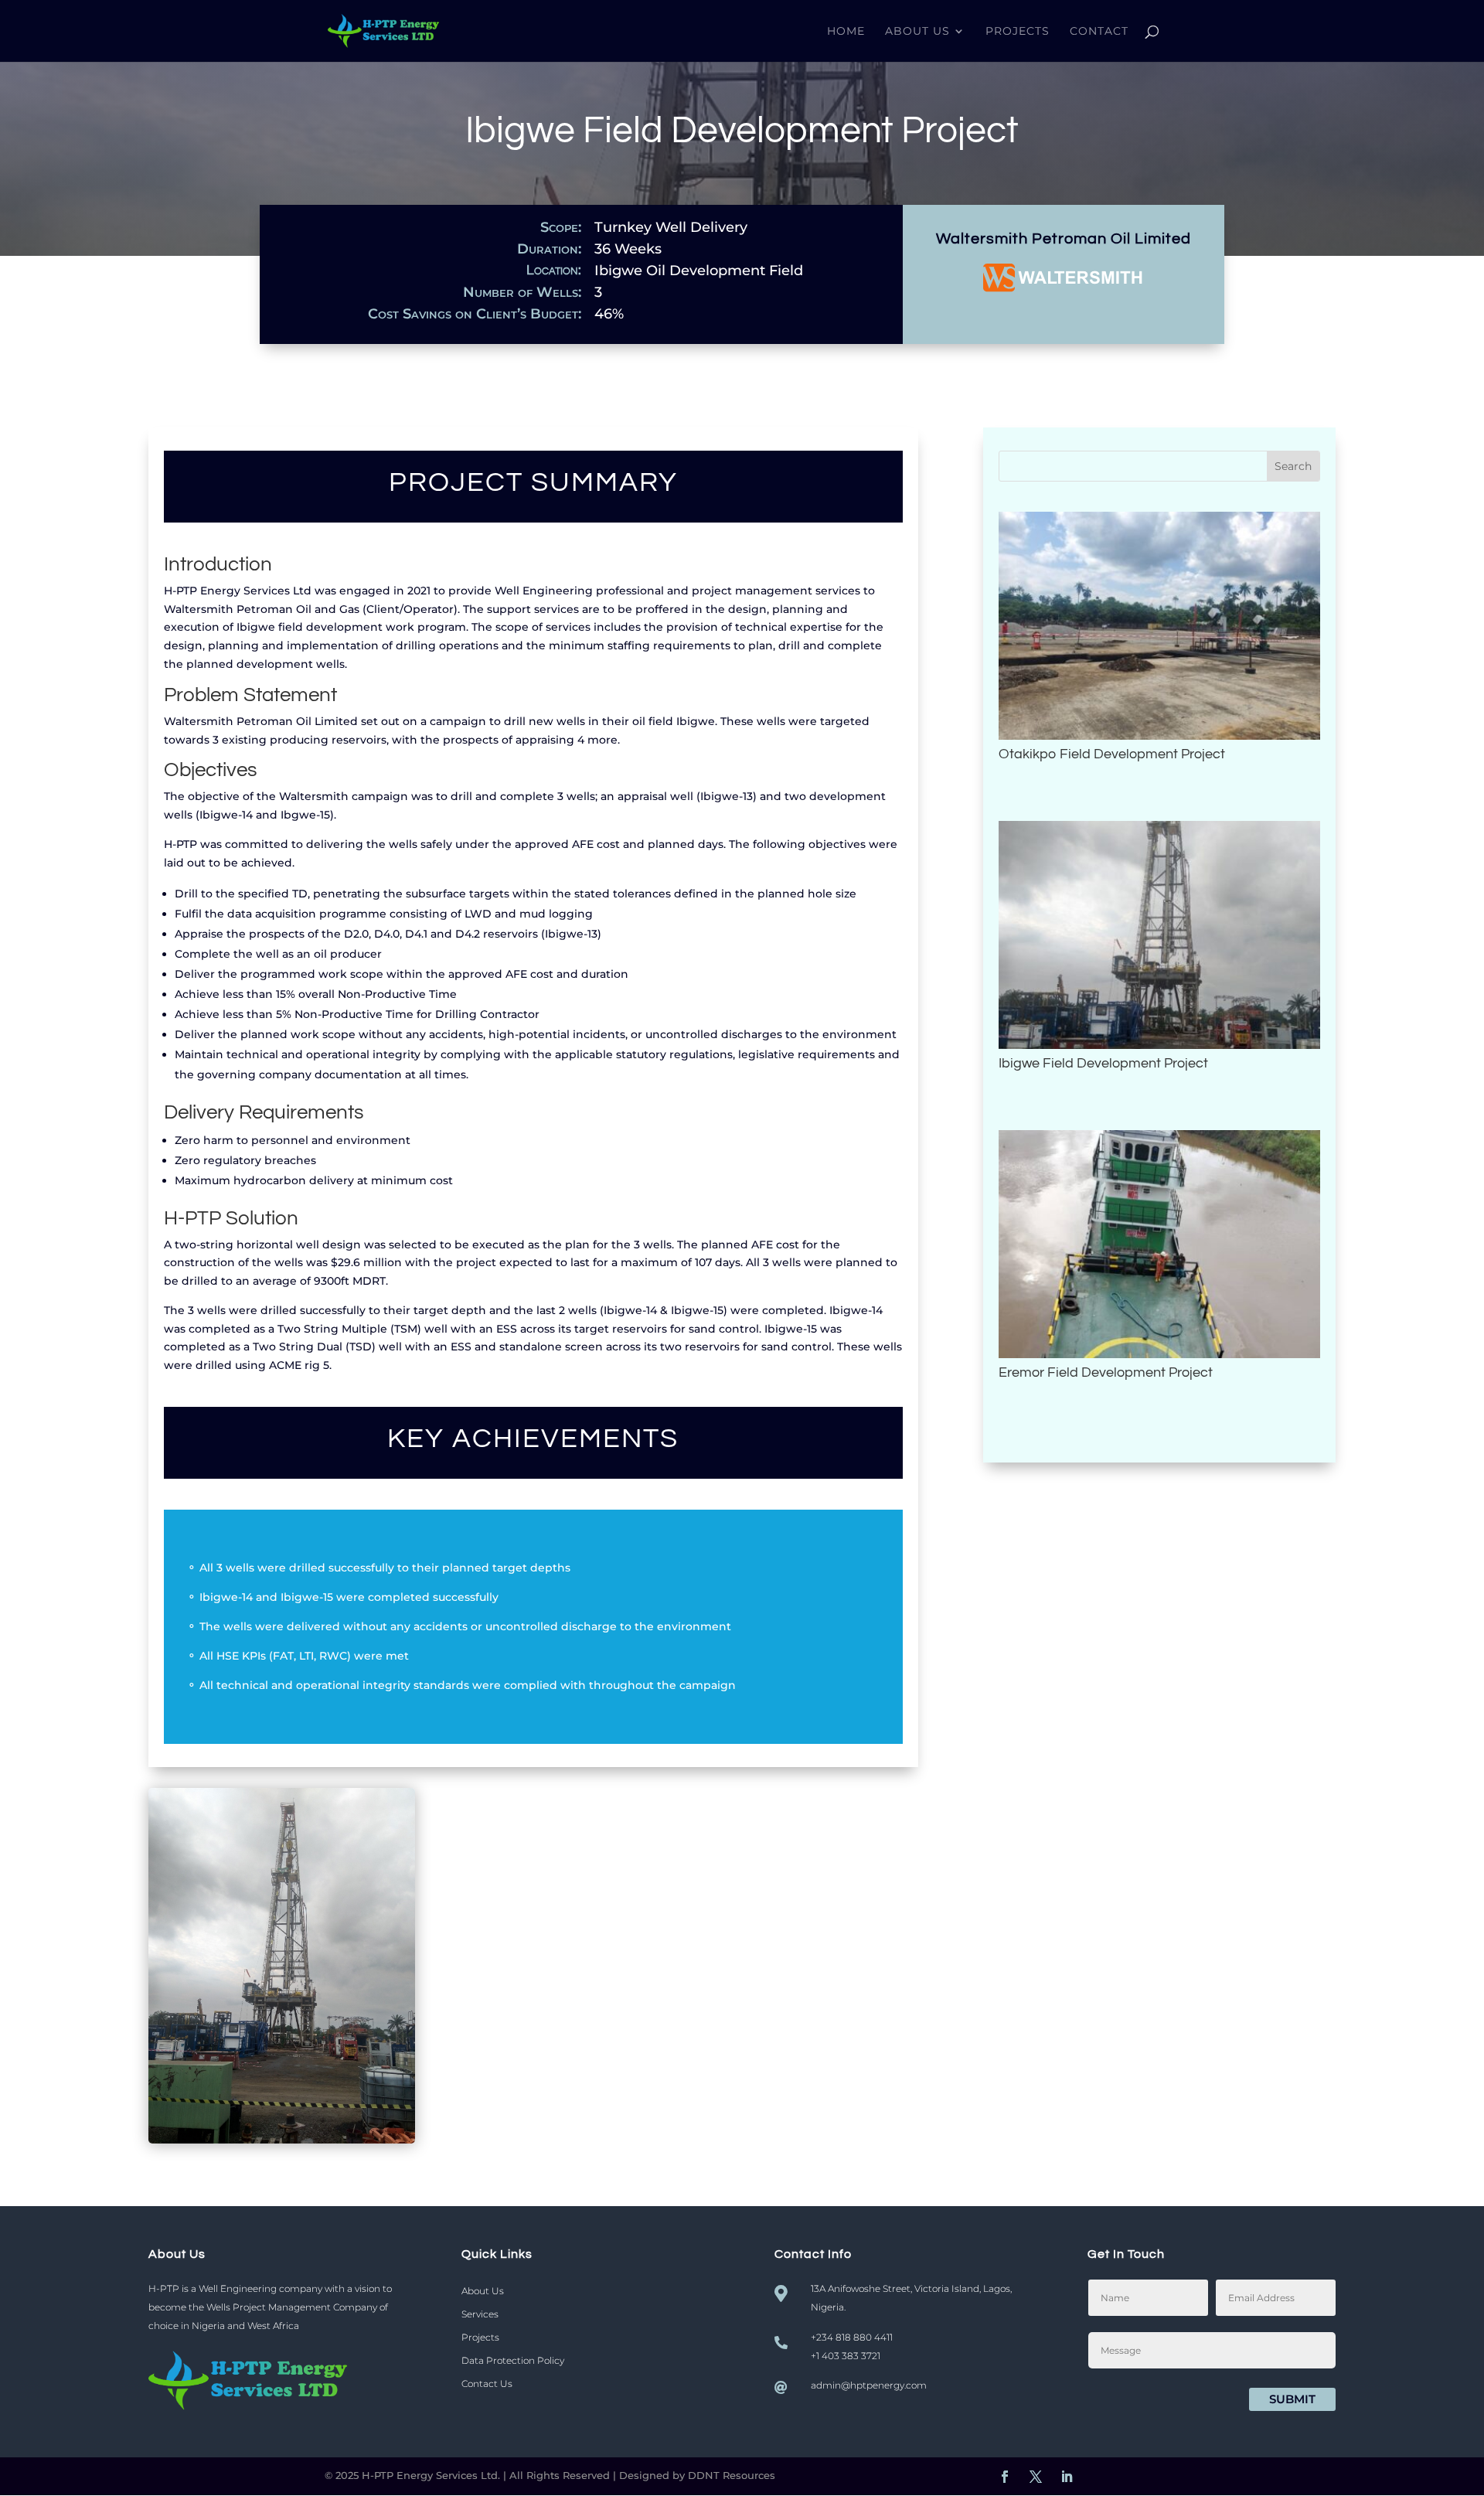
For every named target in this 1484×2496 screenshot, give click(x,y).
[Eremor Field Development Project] (1159, 1244)
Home (846, 32)
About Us (917, 32)
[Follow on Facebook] (1005, 2477)
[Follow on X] (1036, 2477)
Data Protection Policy (513, 2361)
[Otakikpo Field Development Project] (1159, 626)
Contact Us (487, 2384)
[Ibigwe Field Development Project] (1159, 935)
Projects (1018, 32)
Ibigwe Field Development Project (1103, 1063)
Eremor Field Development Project (1106, 1372)
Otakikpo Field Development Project (1112, 754)
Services (480, 2314)
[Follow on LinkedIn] (1067, 2477)
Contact (1099, 32)
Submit (1292, 2399)
